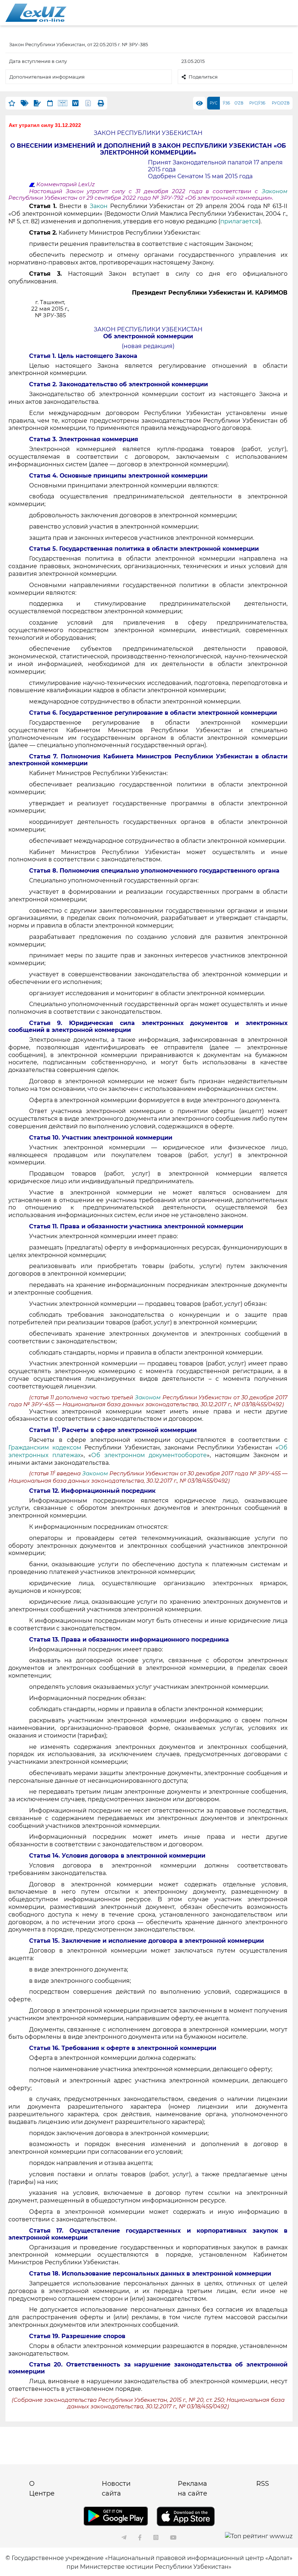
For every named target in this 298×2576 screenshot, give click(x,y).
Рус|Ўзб (257, 103)
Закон (100, 206)
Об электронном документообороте (149, 1455)
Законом (275, 191)
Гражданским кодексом (46, 1447)
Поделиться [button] (203, 77)
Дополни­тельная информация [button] (47, 77)
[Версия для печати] (101, 103)
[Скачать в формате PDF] (88, 103)
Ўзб (226, 103)
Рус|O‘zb (281, 103)
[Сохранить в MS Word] (75, 103)
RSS (263, 2484)
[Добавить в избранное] (12, 103)
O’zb (239, 103)
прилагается (239, 221)
